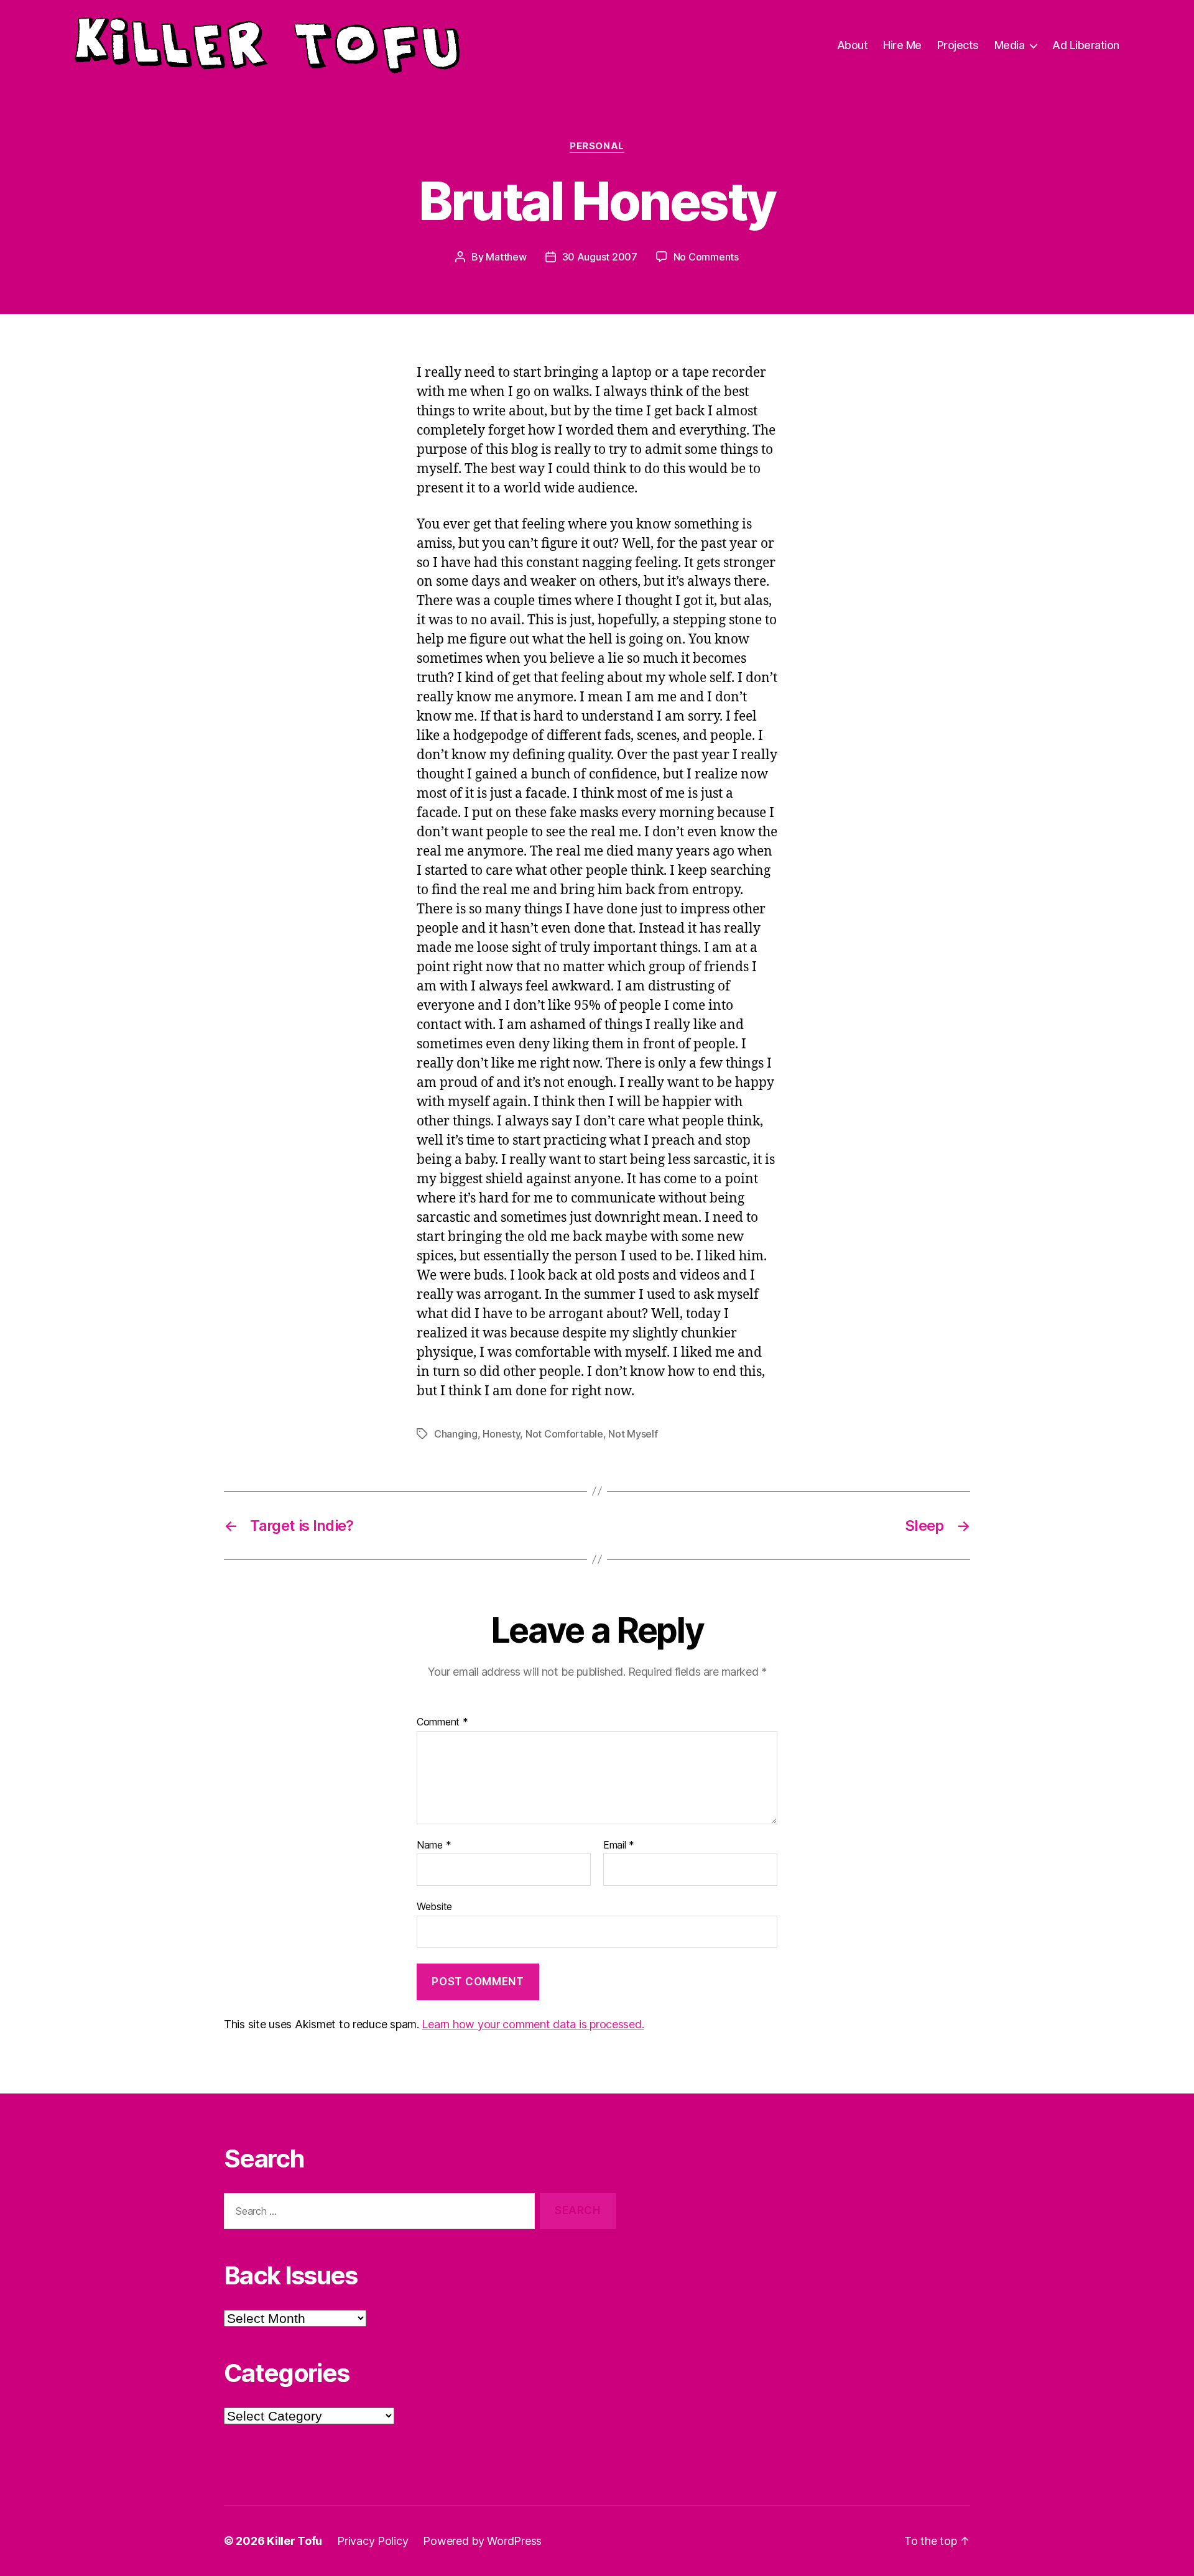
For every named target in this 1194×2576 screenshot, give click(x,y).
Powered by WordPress (482, 2541)
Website (434, 1906)
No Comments (706, 257)
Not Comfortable (564, 1434)
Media (1010, 45)
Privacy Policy (373, 2541)
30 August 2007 (600, 257)
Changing (456, 1434)
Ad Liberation (1086, 45)
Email (619, 1845)
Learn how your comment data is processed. (533, 2024)
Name (434, 1845)
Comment (442, 1722)
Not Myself (633, 1434)
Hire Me (902, 45)
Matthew (506, 257)
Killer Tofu (294, 2541)
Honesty (501, 1434)
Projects (958, 45)
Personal (597, 146)
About (853, 45)
